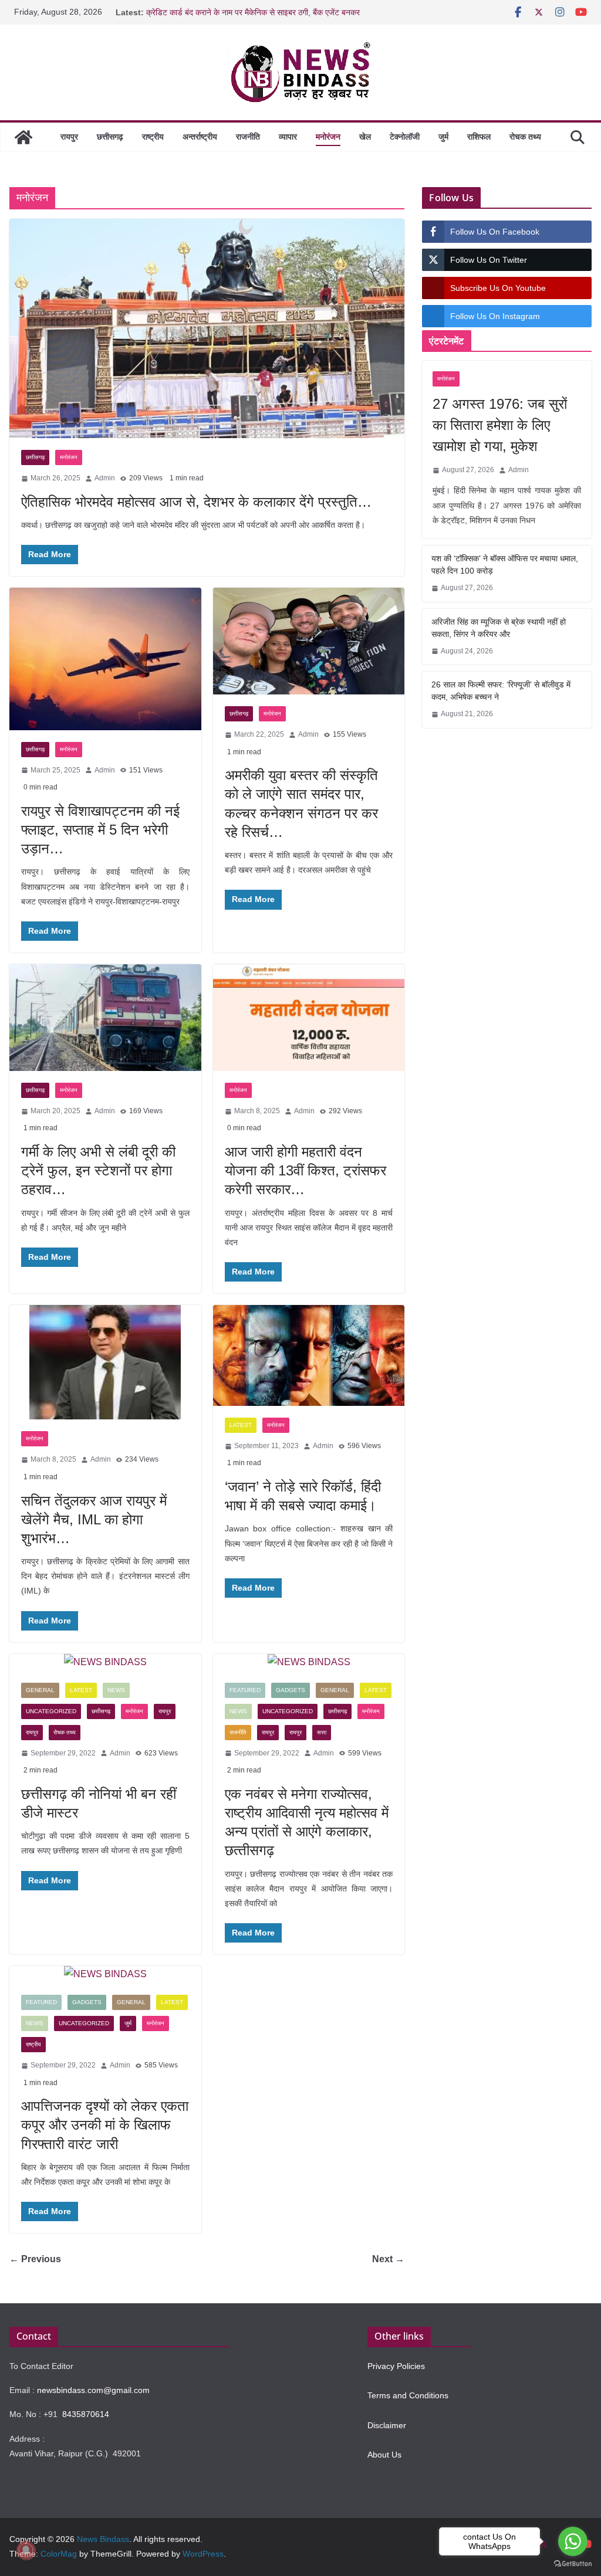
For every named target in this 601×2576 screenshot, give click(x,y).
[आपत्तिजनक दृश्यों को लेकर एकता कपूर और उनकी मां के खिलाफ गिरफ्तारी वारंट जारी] (105, 1975)
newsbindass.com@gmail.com (93, 2390)
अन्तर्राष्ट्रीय (200, 137)
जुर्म (443, 137)
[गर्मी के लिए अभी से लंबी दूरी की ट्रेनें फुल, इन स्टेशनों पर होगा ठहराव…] (105, 1018)
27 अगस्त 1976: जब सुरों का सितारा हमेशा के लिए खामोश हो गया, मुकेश (500, 425)
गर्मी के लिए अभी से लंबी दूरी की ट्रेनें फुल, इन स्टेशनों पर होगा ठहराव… (98, 1170)
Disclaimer (387, 2425)
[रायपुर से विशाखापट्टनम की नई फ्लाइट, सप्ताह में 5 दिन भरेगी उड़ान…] (105, 659)
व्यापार (288, 137)
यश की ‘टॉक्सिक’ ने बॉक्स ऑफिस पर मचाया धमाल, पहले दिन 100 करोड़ (505, 565)
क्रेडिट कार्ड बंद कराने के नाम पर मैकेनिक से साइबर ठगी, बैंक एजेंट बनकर (253, 12)
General (40, 1690)
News (116, 1690)
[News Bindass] (23, 137)
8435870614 (86, 2414)
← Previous (35, 2259)
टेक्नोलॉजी (405, 137)
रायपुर (69, 137)
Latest (241, 1425)
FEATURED (245, 1690)
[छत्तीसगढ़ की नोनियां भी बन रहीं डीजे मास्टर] (105, 1662)
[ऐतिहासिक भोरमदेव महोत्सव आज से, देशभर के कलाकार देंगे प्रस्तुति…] (207, 329)
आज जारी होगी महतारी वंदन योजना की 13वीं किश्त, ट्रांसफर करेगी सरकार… (305, 1170)
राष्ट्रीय (153, 137)
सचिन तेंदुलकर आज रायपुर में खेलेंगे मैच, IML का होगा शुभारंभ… (94, 1519)
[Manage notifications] (26, 2550)
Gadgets (291, 1690)
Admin (105, 478)
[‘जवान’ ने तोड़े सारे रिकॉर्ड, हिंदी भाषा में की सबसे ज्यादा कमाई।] (309, 1355)
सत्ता (322, 1732)
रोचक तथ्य (525, 137)
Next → (388, 2259)
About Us (384, 2455)
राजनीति (248, 137)
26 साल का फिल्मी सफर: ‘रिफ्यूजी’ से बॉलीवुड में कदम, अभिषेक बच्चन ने (501, 691)
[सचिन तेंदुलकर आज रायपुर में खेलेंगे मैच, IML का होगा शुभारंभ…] (105, 1362)
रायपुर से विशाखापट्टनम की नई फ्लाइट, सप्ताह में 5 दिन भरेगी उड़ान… (100, 830)
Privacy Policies (396, 2366)
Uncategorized (51, 1711)
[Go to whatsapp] (573, 2541)
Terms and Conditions (408, 2395)
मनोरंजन (328, 137)
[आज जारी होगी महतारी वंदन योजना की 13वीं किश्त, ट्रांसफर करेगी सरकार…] (309, 1018)
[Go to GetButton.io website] (573, 2564)
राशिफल (479, 137)
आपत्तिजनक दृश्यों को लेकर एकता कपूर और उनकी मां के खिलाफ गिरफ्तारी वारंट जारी (105, 2125)
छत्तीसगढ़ (110, 137)
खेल (365, 137)
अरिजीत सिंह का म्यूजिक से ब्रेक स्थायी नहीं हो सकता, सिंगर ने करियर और (499, 628)
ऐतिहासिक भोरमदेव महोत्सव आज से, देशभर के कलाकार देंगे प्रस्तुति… (196, 502)
